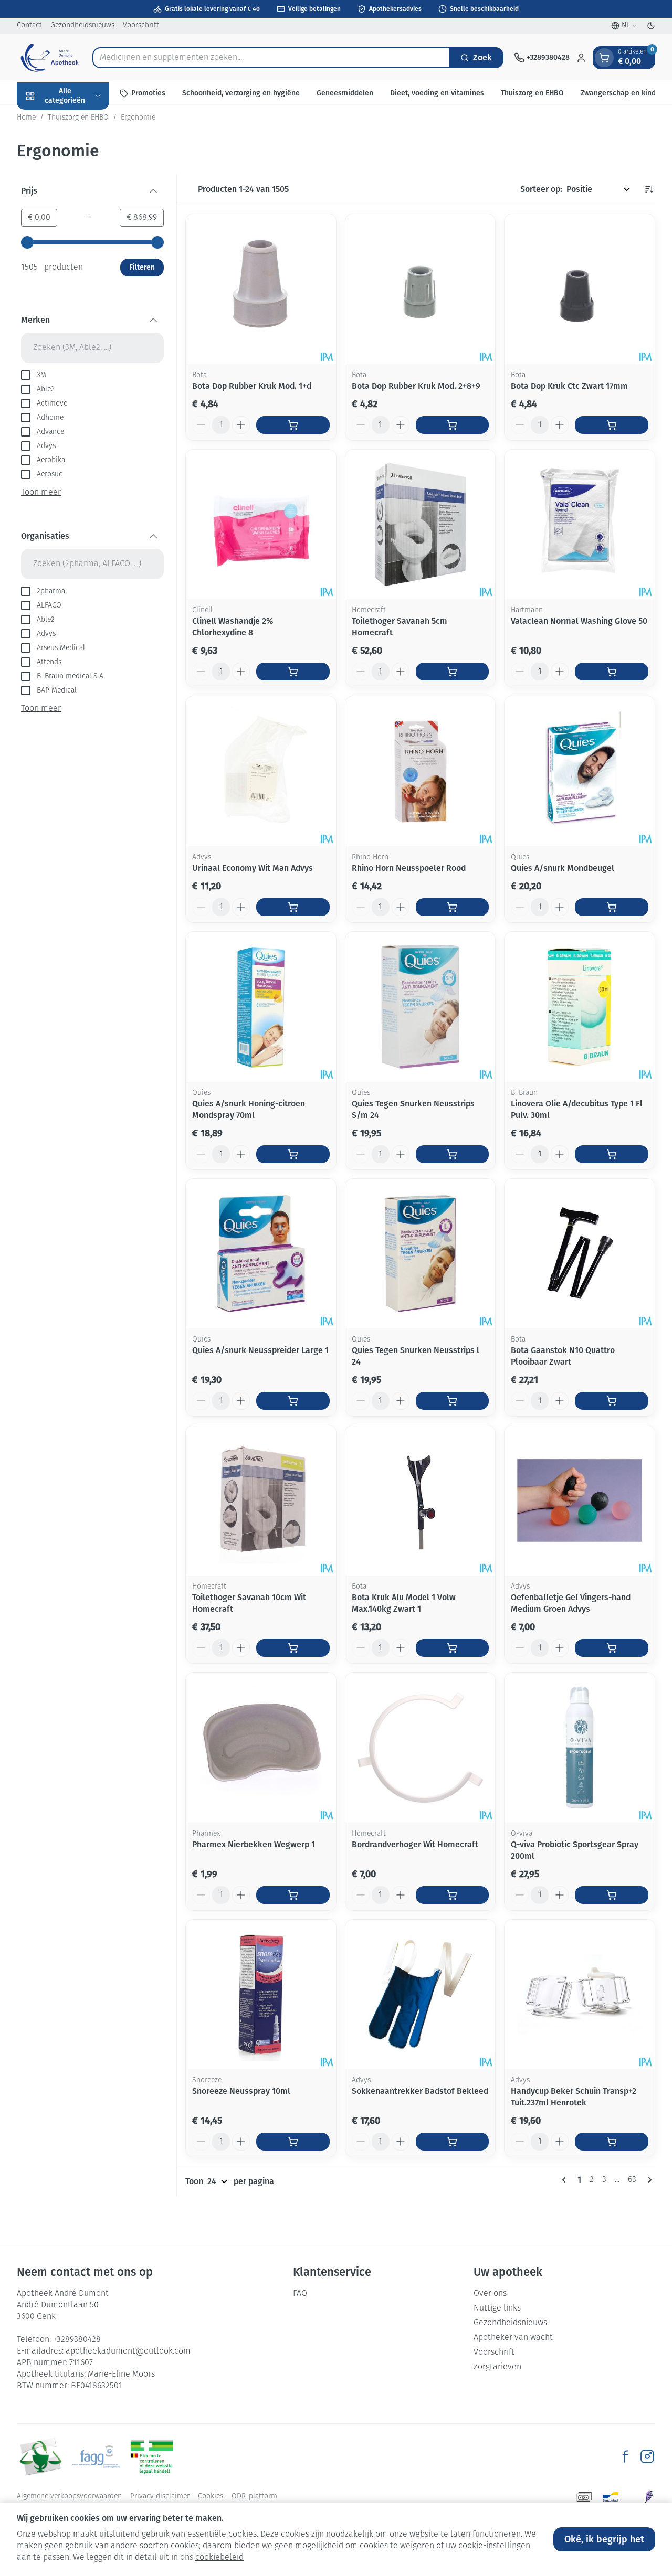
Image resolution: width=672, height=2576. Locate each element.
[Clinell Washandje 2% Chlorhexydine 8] (261, 525)
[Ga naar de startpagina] (49, 58)
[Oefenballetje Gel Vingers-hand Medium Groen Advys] (580, 1500)
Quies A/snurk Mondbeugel (563, 868)
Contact (29, 25)
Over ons (490, 2294)
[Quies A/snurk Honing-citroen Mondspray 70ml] (261, 1007)
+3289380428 (77, 2340)
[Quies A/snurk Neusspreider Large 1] (261, 1254)
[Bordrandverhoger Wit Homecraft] (421, 1748)
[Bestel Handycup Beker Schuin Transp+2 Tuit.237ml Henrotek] (612, 2142)
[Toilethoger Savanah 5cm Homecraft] (421, 525)
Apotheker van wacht (513, 2338)
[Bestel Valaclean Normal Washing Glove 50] (612, 672)
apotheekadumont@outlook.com (128, 2351)
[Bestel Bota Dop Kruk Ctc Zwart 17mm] (612, 425)
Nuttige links (497, 2308)
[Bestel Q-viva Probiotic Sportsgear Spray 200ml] (612, 1895)
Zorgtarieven (497, 2367)
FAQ (300, 2294)
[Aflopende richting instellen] (649, 189)
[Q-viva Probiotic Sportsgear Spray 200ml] (580, 1748)
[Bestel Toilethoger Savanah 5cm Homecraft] (453, 672)
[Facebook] (625, 2456)
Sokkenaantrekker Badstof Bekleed (420, 2091)
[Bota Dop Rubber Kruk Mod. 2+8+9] (421, 289)
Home (26, 118)
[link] (566, 2180)
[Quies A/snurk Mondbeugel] (580, 771)
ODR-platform (254, 2497)
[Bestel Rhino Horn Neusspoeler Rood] (453, 907)
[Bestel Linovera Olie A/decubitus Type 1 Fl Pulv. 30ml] (612, 1154)
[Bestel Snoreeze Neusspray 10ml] (293, 2142)
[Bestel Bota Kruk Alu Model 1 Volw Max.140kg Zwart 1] (453, 1648)
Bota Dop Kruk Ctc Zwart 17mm (569, 386)
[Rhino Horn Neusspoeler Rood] (421, 771)
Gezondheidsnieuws (82, 25)
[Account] (581, 58)
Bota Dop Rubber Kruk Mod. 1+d (252, 386)
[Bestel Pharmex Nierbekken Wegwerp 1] (293, 1895)
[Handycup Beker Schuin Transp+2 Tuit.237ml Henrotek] (580, 1995)
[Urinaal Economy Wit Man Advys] (261, 771)
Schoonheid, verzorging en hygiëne (241, 93)
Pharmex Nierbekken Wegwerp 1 (254, 1844)
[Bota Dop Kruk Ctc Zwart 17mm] (580, 289)
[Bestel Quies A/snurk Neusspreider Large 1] (293, 1401)
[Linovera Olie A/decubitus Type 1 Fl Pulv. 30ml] (580, 1007)
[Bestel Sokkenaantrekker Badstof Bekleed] (453, 2142)
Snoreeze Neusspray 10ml (241, 2091)
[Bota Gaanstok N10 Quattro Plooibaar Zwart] (580, 1254)
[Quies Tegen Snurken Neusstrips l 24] (421, 1254)
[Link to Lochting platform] (649, 2497)
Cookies (211, 2497)
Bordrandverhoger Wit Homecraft (415, 1844)
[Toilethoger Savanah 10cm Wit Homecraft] (261, 1500)
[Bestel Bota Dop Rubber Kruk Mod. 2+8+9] (453, 425)
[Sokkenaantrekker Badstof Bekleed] (421, 1995)
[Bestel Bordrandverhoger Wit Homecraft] (453, 1895)
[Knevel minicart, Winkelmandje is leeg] (604, 58)
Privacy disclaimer (160, 2497)
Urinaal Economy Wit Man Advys (253, 868)
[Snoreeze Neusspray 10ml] (261, 1995)
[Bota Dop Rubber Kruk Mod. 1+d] (261, 289)
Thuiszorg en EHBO (532, 93)
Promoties (148, 93)
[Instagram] (647, 2456)
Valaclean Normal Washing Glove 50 (579, 621)
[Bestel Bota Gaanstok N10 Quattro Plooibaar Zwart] (612, 1401)
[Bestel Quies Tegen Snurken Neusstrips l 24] (453, 1401)
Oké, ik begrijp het (604, 2539)
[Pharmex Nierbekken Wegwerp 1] (261, 1748)
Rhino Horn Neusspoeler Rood (409, 868)
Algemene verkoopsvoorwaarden (69, 2497)
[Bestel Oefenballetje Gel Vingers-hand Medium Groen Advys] (612, 1648)
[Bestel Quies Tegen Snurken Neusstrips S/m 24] (453, 1154)
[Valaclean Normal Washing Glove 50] (580, 525)
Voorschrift (141, 25)
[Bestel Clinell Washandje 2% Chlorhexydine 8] (293, 672)
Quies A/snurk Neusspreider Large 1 (260, 1350)
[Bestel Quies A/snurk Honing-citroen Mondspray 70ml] (293, 1154)
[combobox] (271, 58)
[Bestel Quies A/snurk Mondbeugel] (612, 907)
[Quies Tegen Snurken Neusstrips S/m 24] (421, 1007)
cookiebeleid (219, 2558)
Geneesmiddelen (345, 93)
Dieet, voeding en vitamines (437, 93)
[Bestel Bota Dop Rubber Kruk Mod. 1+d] (293, 425)
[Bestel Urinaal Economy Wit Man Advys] (293, 907)
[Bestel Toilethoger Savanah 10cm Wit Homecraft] (293, 1648)
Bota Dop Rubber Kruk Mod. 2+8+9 (416, 386)
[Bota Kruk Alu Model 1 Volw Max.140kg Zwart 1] (421, 1500)
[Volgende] (648, 2180)
